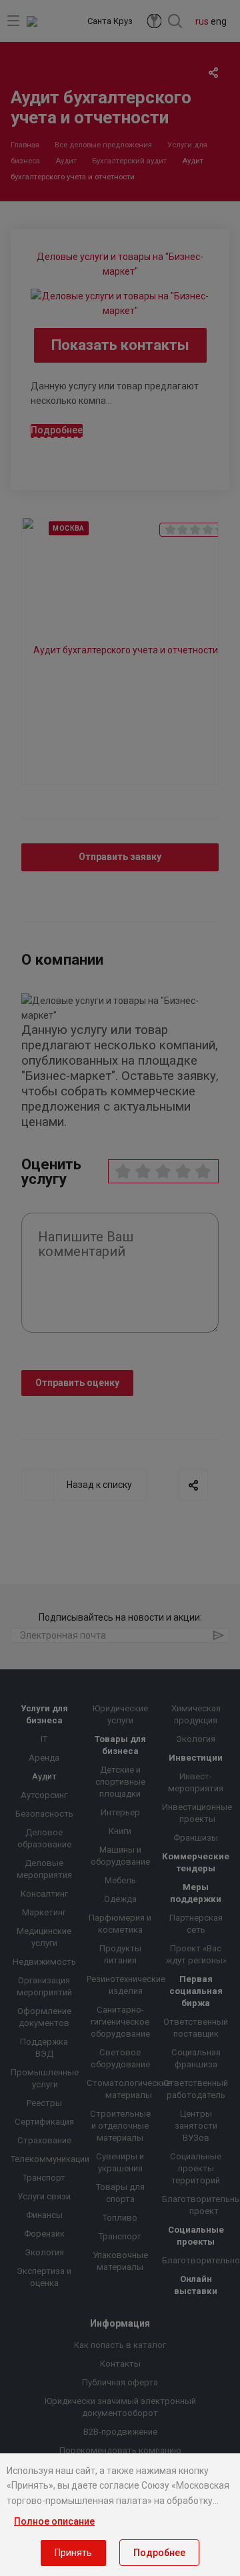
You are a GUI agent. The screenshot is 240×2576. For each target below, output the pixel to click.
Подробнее (159, 2553)
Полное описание (54, 2521)
